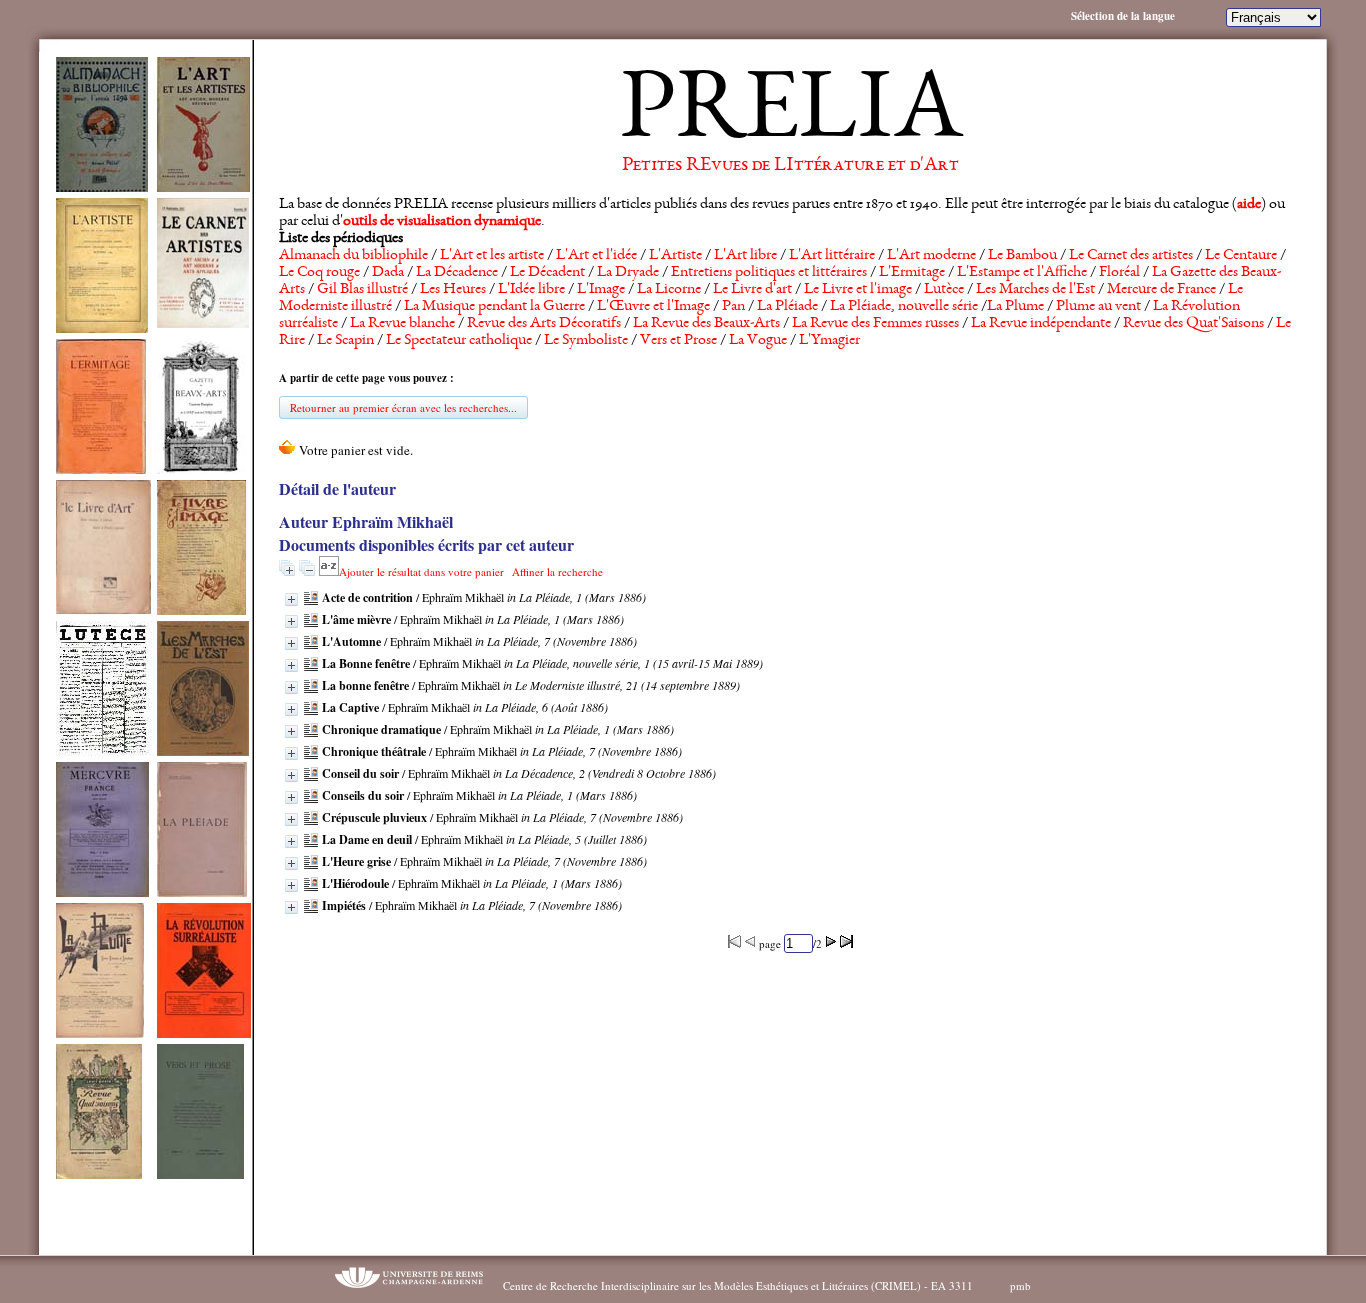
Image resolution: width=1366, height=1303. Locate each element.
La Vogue (758, 341)
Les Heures (453, 290)
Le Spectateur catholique (459, 341)
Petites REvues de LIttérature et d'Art (790, 166)
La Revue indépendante (1041, 324)
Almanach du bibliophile (353, 256)
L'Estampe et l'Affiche (1022, 273)
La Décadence (457, 273)
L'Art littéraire (832, 256)
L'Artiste (675, 256)
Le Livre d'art (752, 290)
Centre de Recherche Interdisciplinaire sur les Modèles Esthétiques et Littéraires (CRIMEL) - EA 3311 (738, 1285)
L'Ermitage (912, 273)
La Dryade (628, 273)
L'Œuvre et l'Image (653, 307)
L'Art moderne (931, 256)
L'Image (601, 290)
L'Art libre (745, 256)
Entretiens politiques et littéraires (769, 273)
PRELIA (790, 115)
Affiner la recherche (557, 571)
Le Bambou (1022, 256)
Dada (388, 273)
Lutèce (944, 290)
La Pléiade (787, 307)
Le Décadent (547, 273)
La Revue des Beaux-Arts (706, 324)
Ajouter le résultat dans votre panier (421, 571)
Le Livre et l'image (858, 290)
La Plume (1015, 307)
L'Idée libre (531, 290)
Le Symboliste (586, 341)
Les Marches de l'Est (1035, 290)
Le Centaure (1241, 256)
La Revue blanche (402, 324)
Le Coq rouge (319, 273)
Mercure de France (1161, 290)
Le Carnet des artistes (1131, 256)
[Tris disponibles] (329, 571)
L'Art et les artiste (492, 256)
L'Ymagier (829, 341)
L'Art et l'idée (596, 256)
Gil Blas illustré (362, 290)
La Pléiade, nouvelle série (904, 307)
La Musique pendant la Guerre (494, 307)
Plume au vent (1098, 307)
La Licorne (669, 290)
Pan (733, 307)
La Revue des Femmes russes (875, 324)
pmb (1020, 1285)
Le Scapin (345, 341)
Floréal (1119, 273)
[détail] (291, 599)
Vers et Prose (678, 341)
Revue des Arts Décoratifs (544, 324)
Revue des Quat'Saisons (1193, 324)
